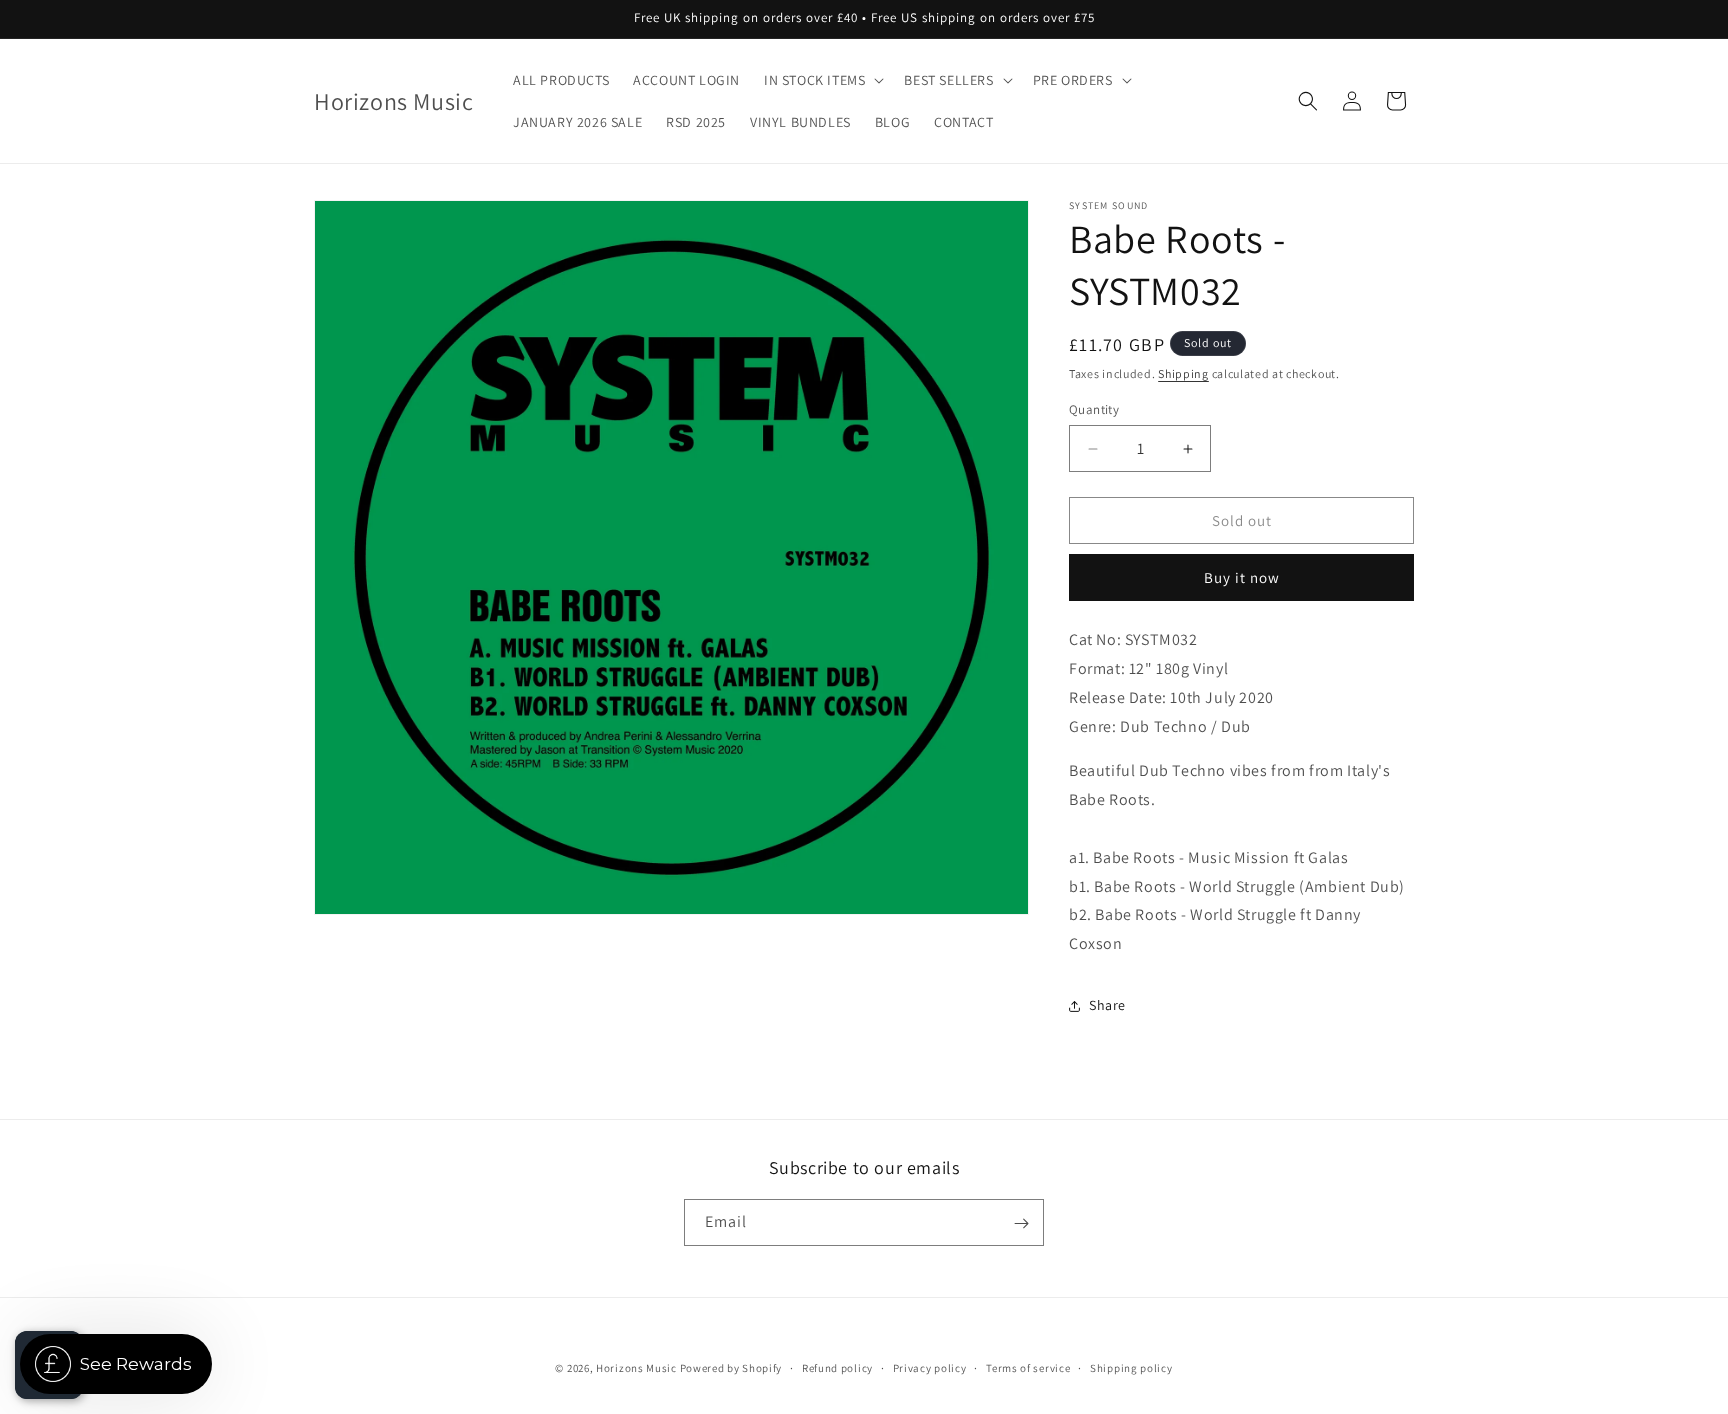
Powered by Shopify (731, 1368)
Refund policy (837, 1367)
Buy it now (1242, 577)
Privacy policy (930, 1367)
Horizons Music (636, 1368)
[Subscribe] (1021, 1223)
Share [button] (1107, 1005)
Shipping (1183, 373)
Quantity (1094, 409)
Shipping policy (1131, 1367)
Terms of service (1028, 1367)
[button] (822, 80)
